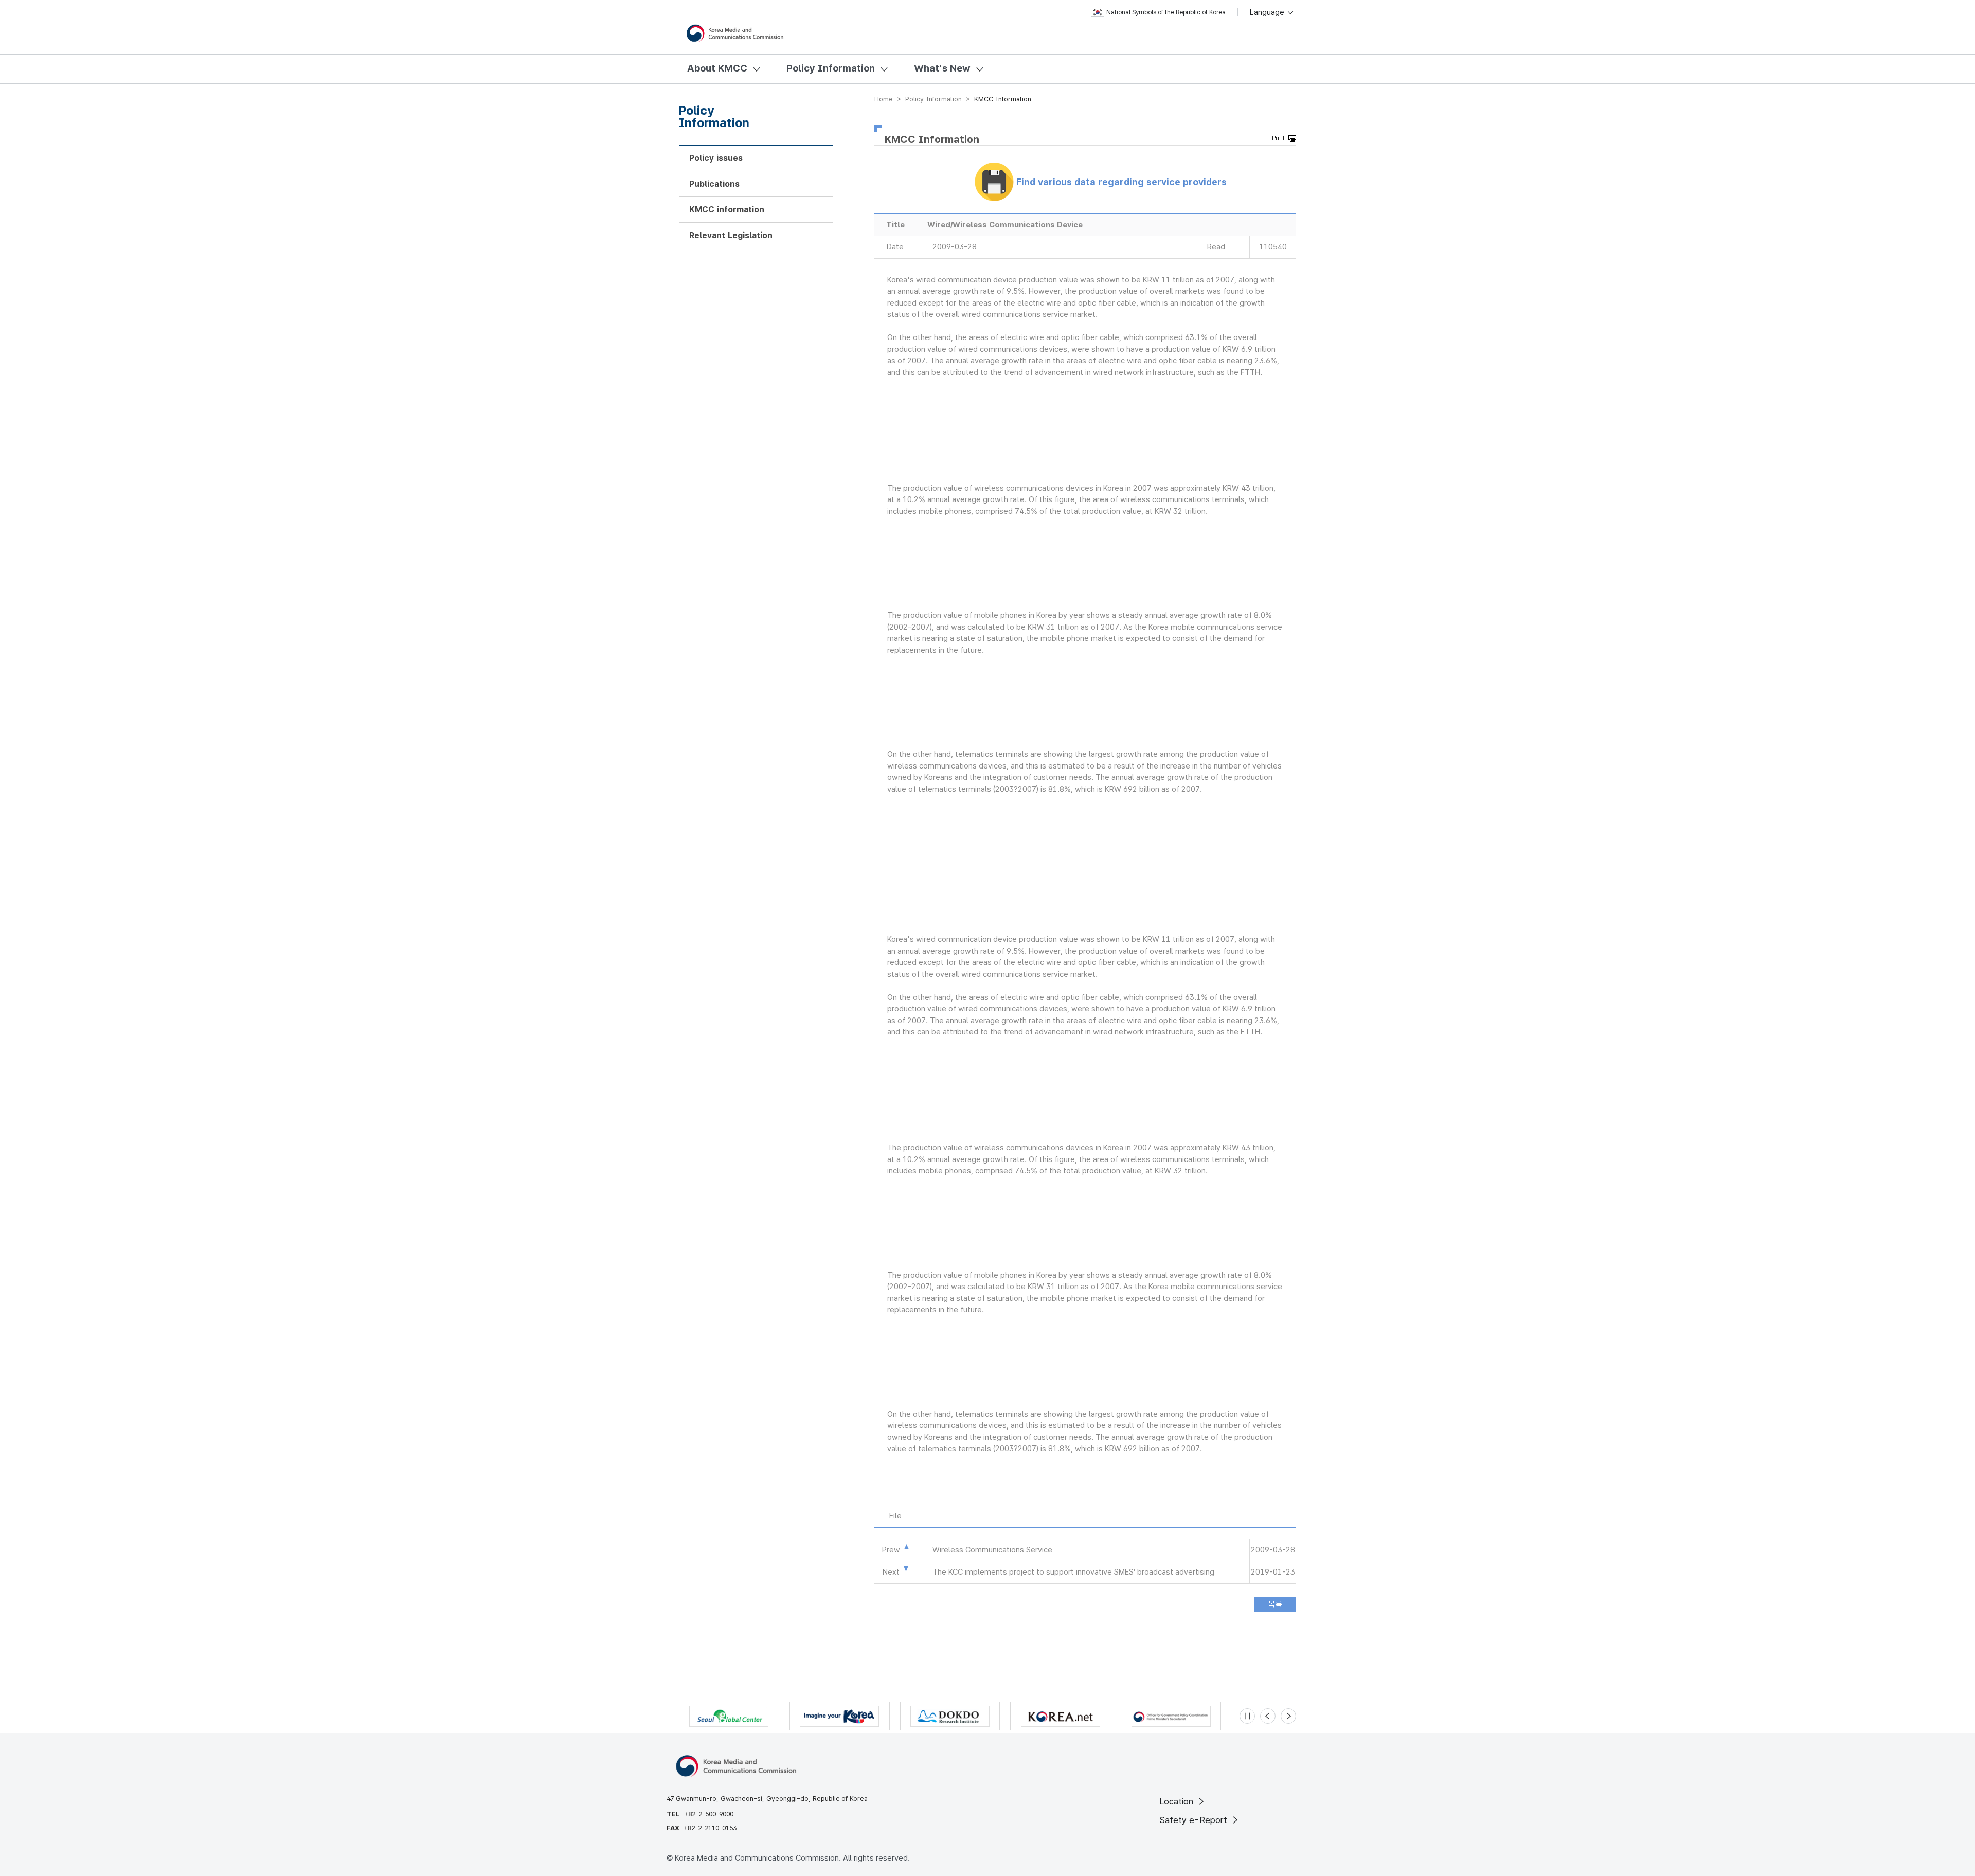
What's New (942, 68)
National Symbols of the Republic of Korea (1166, 12)
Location (1178, 1801)
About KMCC (717, 68)
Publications (714, 184)
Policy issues (716, 158)
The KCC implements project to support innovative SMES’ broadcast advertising (1073, 1572)
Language (1268, 12)
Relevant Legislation (731, 235)
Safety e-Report (1195, 1820)
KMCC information (727, 210)
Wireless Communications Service (992, 1550)
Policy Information (831, 68)
